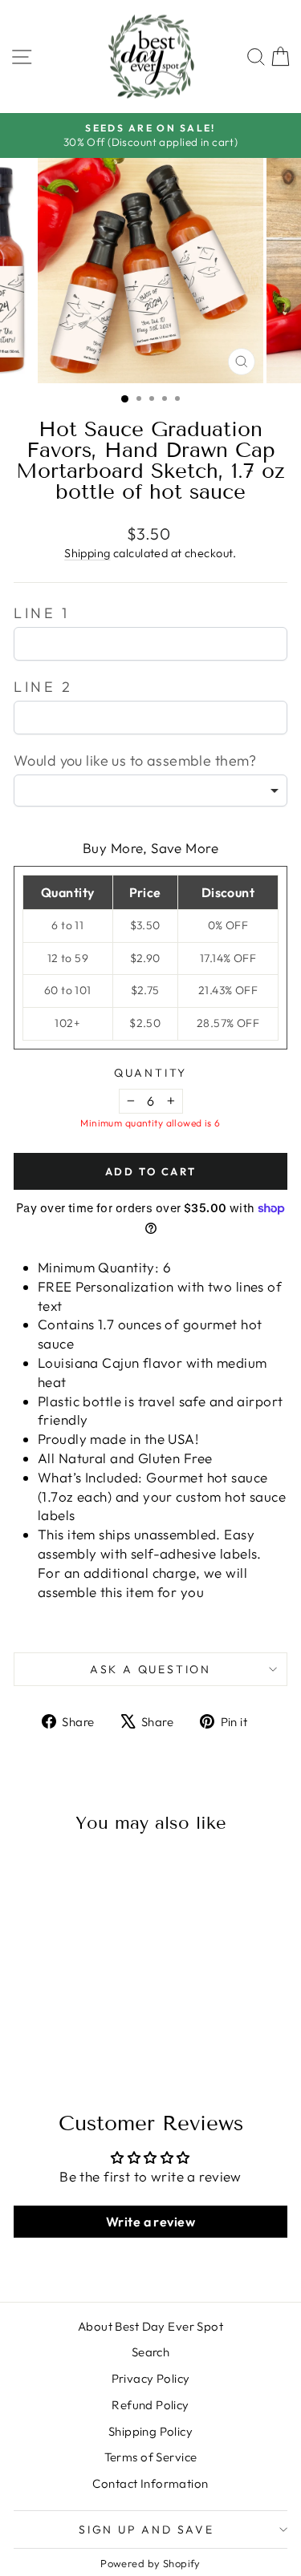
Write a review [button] (150, 2222)
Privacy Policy (151, 2378)
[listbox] (150, 791)
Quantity (150, 1073)
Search (151, 2352)
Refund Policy (150, 2405)
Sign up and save (146, 2529)
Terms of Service (151, 2457)
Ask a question (150, 1669)
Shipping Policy (150, 2431)
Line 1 (42, 613)
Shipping (87, 553)
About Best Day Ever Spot (150, 2326)
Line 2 (43, 687)
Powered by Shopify (150, 2563)
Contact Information (150, 2483)
